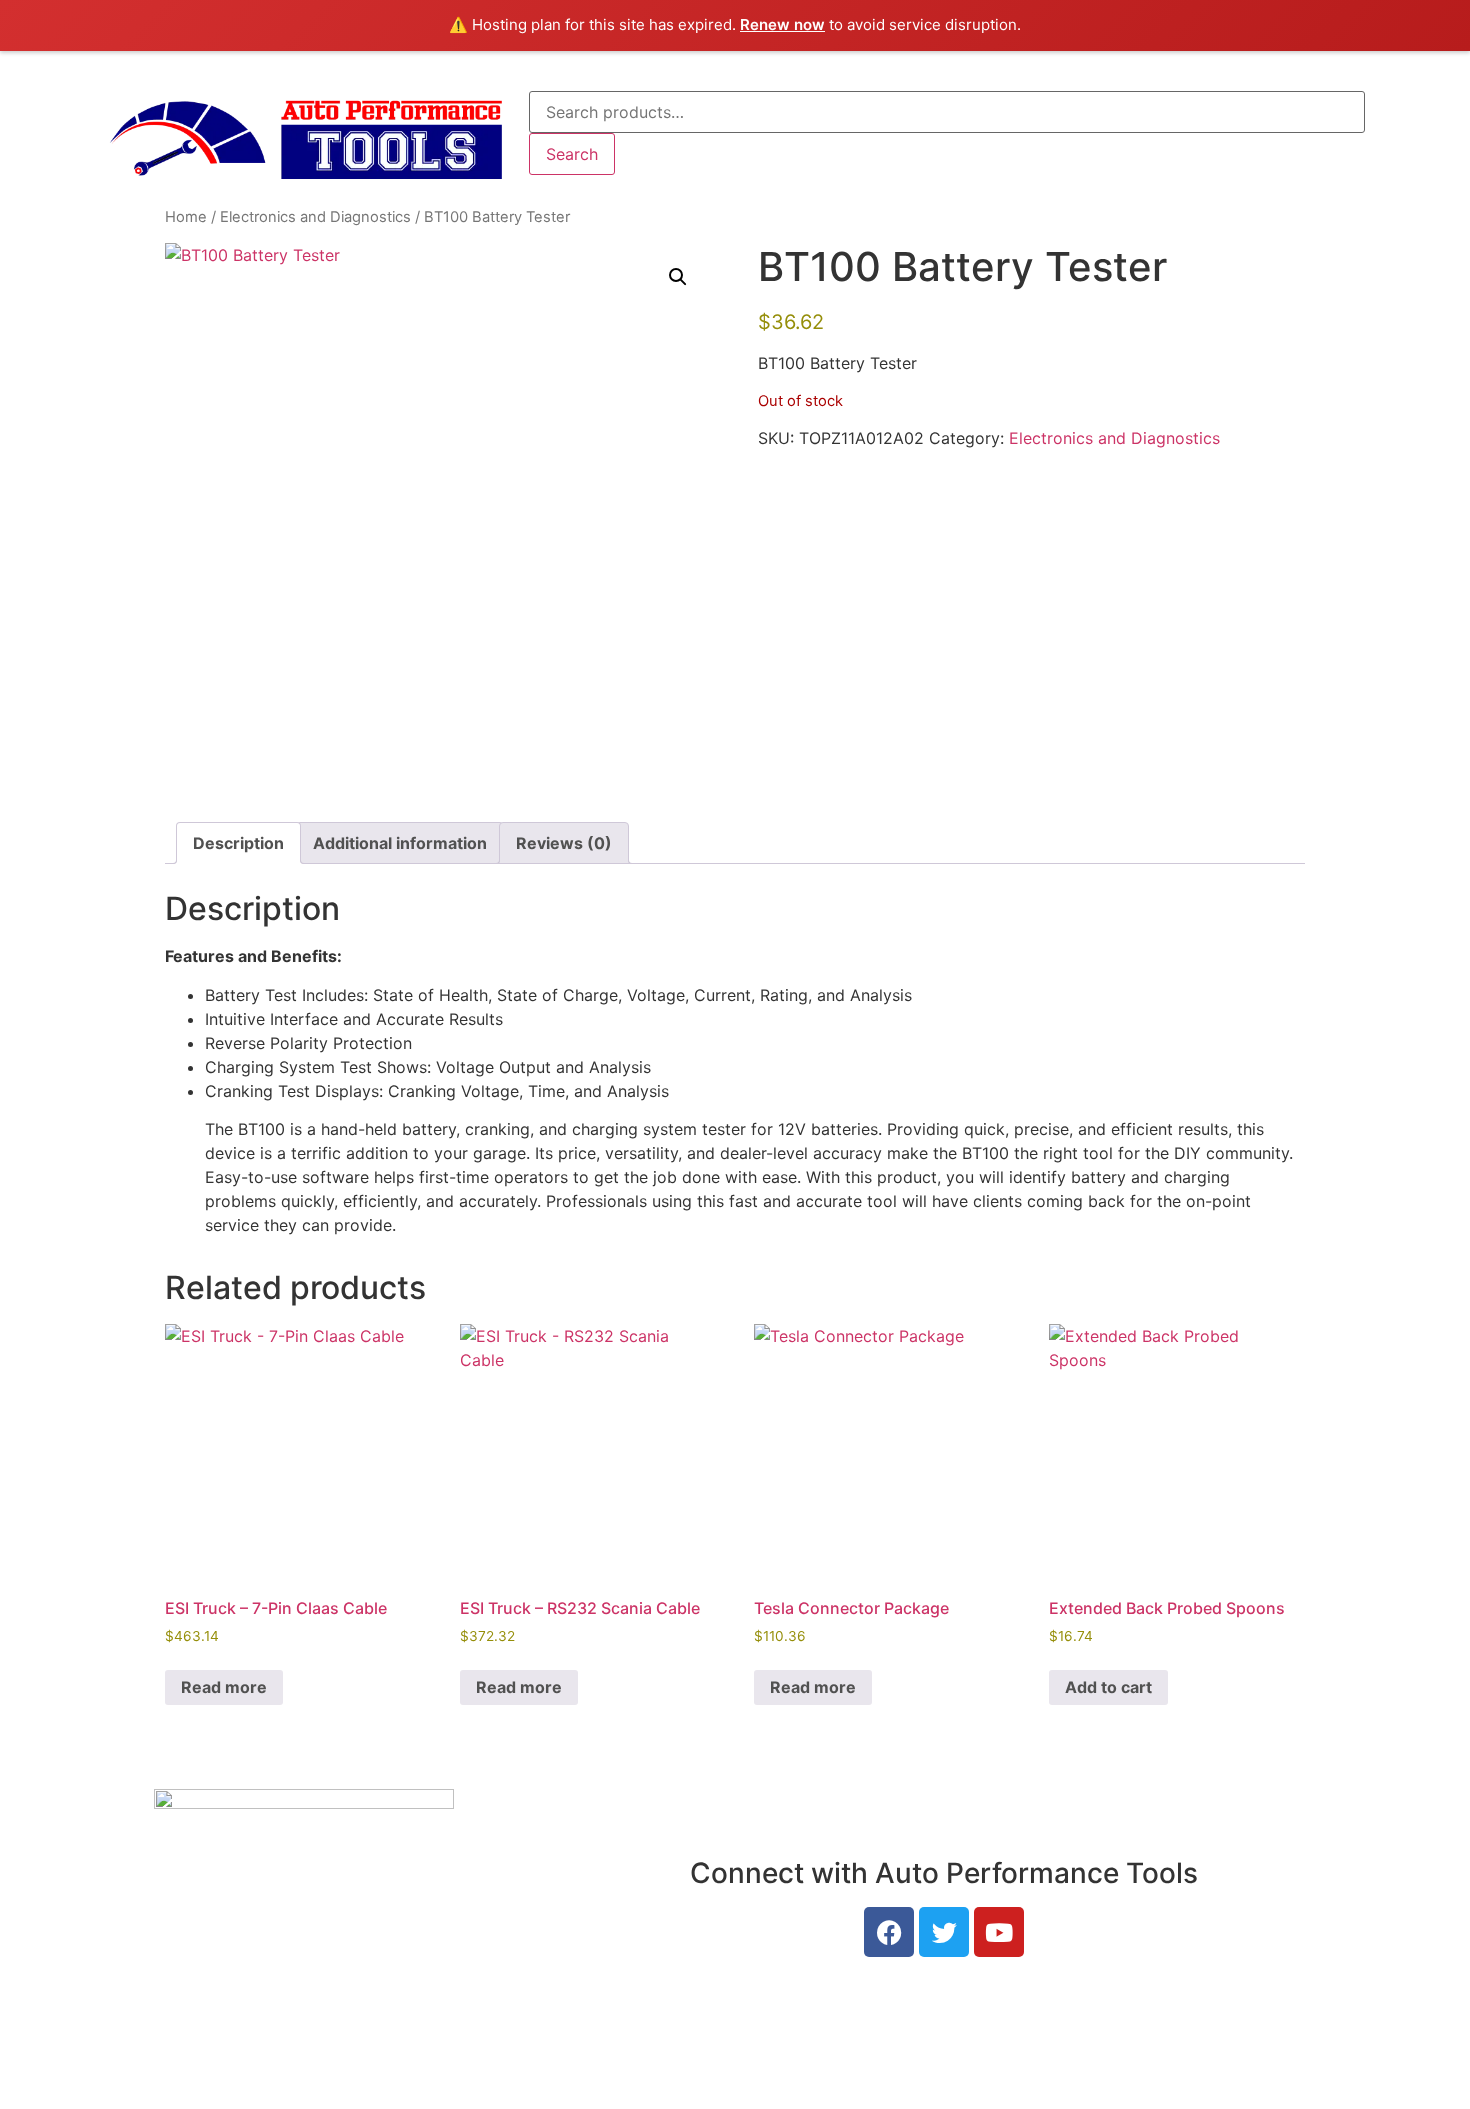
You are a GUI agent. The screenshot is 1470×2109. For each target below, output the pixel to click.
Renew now (782, 24)
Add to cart (1108, 1687)
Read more (224, 1687)
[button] (678, 277)
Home (186, 217)
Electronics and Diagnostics (315, 217)
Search (572, 154)
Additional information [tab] (400, 843)
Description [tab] (238, 843)
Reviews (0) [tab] (564, 843)
